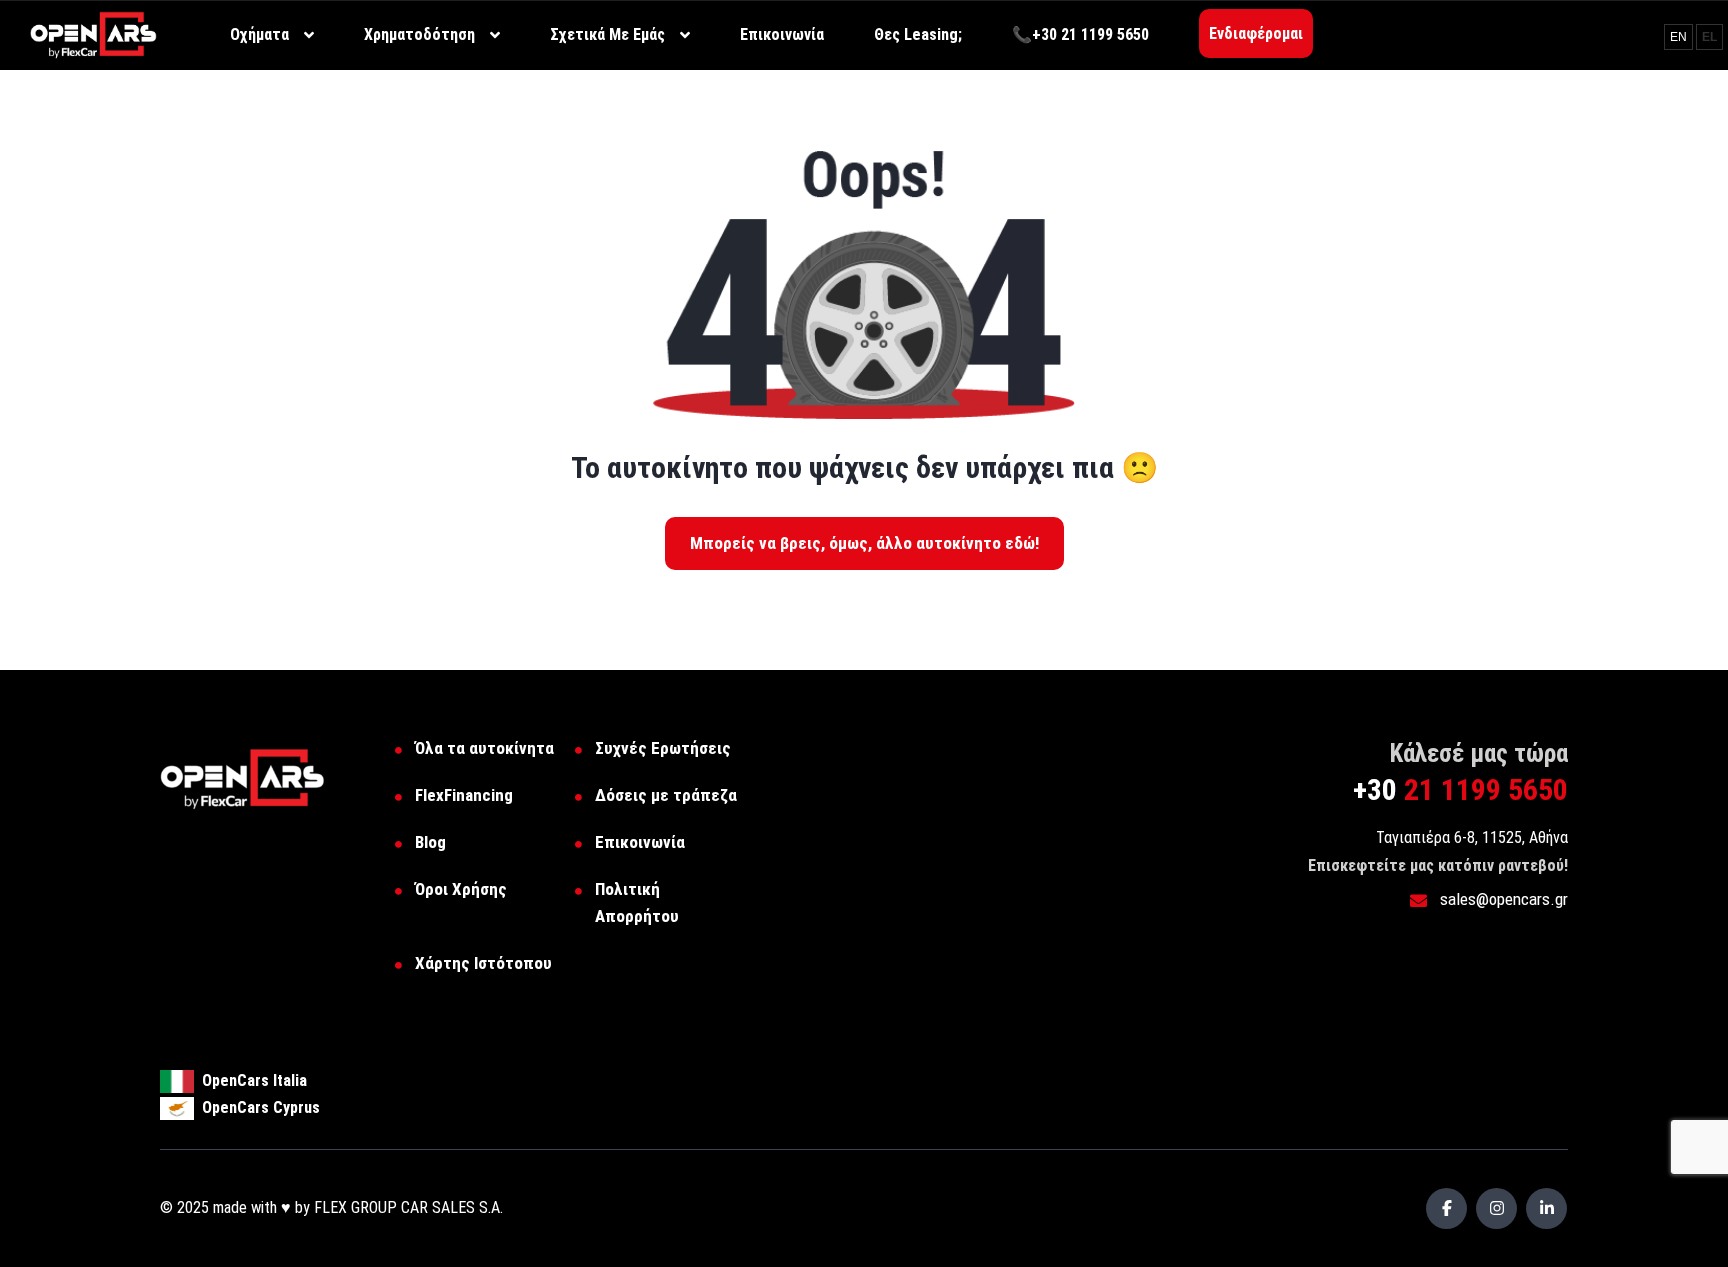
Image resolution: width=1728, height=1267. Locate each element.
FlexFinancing (464, 795)
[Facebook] (1446, 1208)
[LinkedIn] (1546, 1208)
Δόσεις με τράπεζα (666, 795)
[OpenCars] (93, 33)
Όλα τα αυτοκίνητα (484, 748)
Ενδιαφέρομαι (1256, 33)
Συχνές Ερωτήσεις (663, 748)
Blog (430, 842)
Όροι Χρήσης (461, 889)
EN (1678, 37)
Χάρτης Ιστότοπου (483, 963)
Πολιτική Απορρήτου (637, 902)
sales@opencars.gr (1502, 899)
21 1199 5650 (1460, 789)
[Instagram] (1496, 1208)
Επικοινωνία (640, 842)
